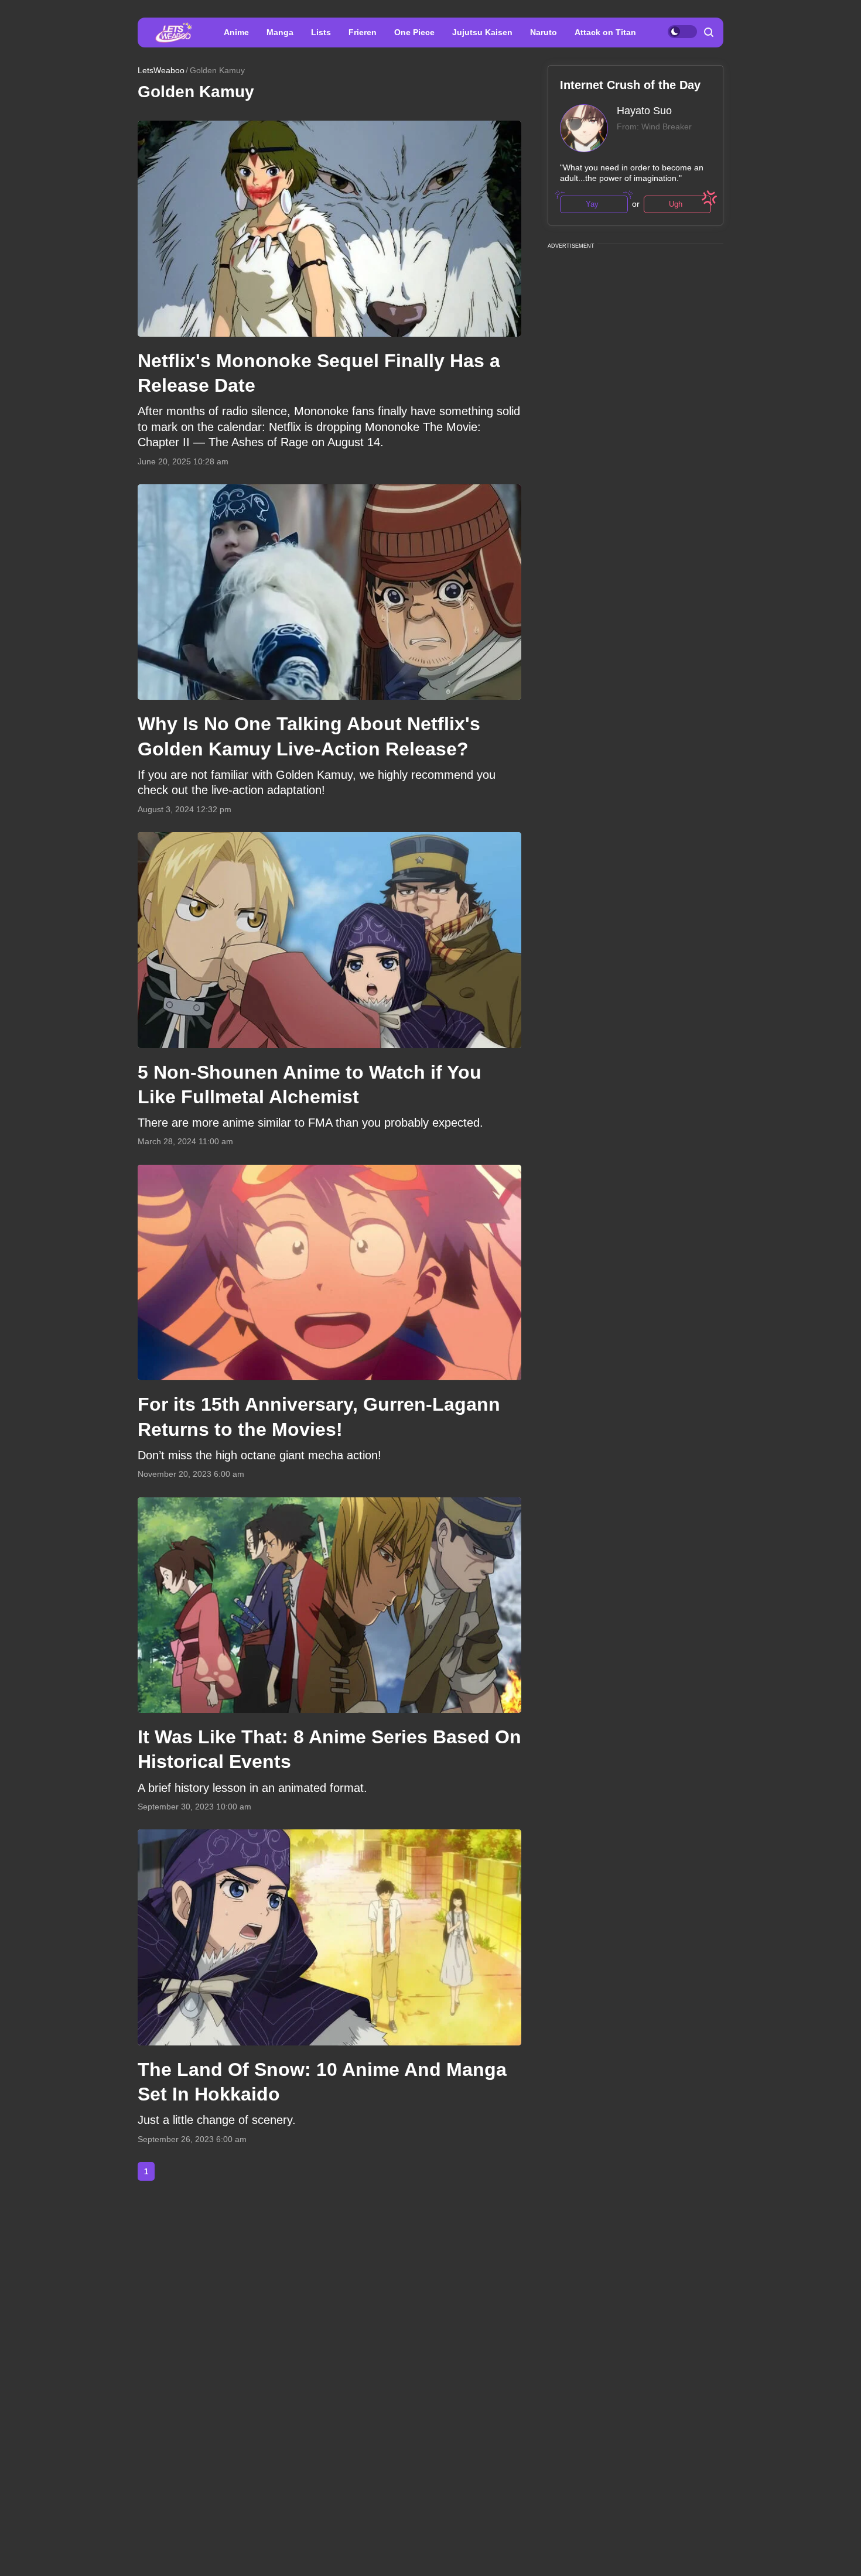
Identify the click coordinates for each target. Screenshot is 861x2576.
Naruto (544, 32)
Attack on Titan (605, 32)
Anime (236, 32)
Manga (280, 32)
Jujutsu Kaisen (482, 32)
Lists (321, 32)
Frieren (363, 32)
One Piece (414, 32)
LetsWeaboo (161, 70)
